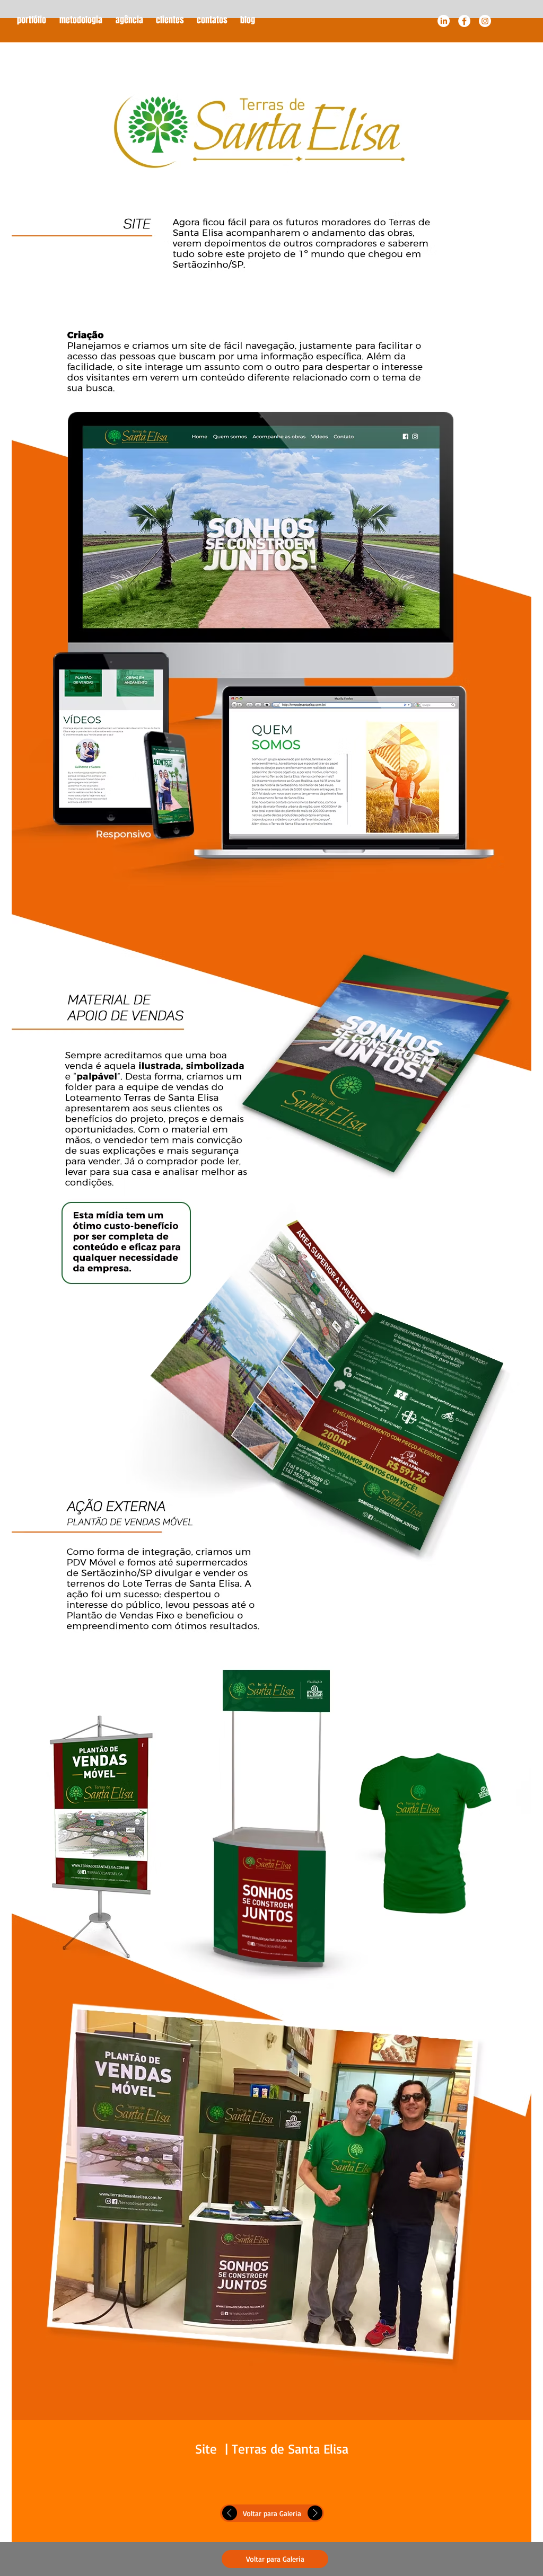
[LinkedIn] (444, 21)
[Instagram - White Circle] (485, 21)
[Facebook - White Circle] (464, 21)
